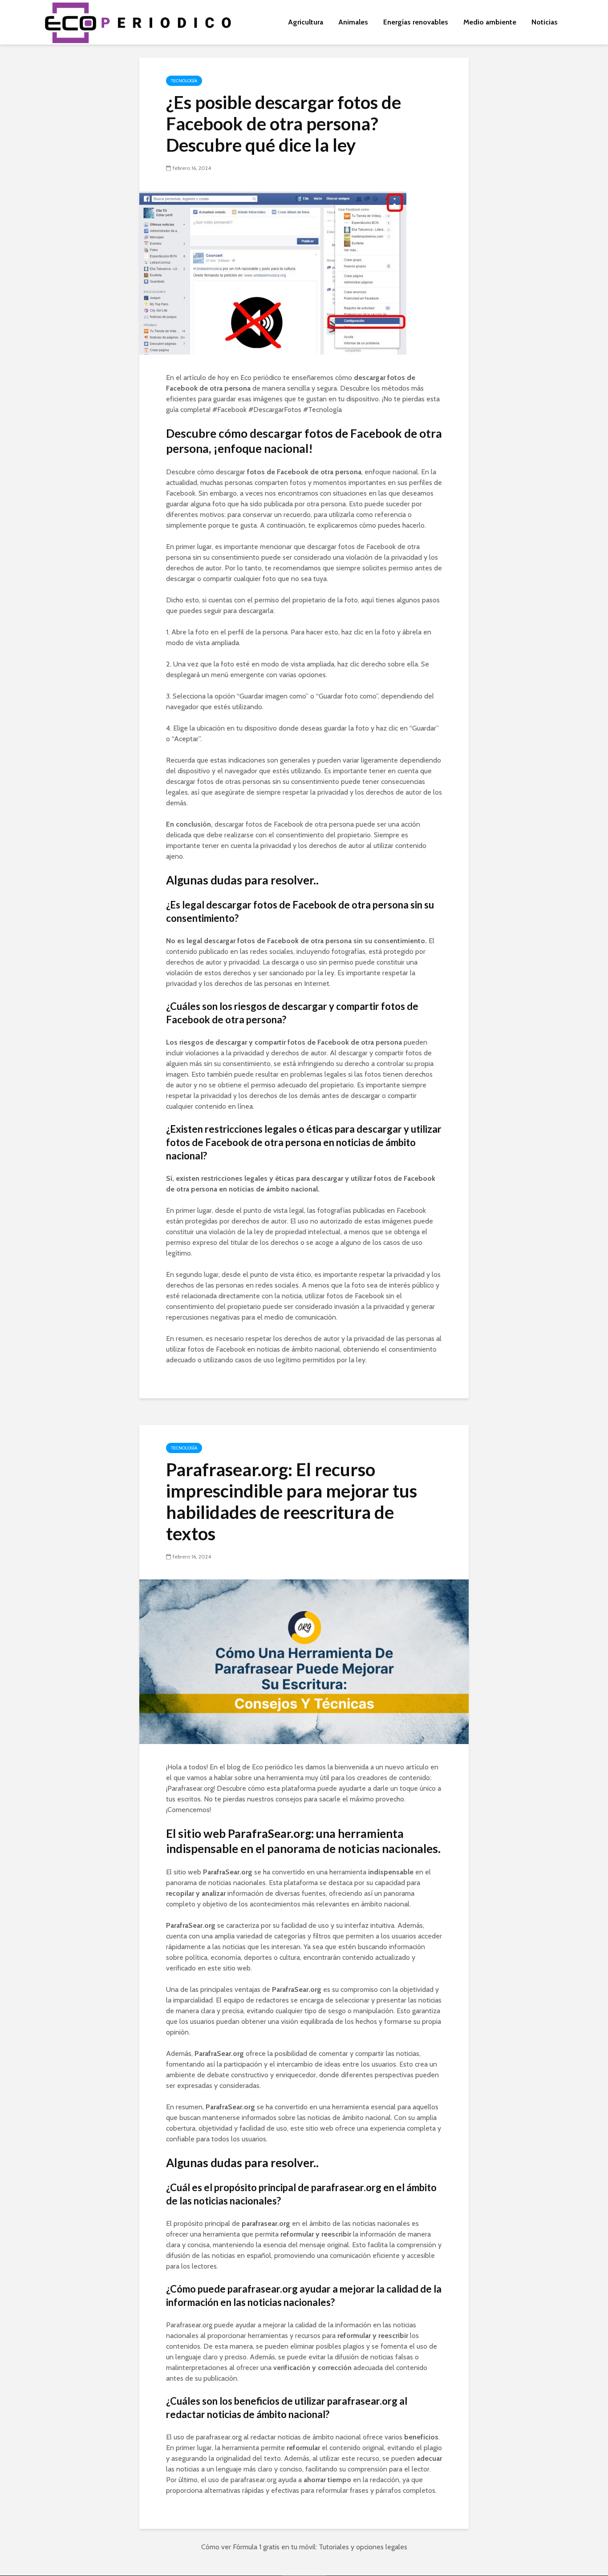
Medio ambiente (490, 22)
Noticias (545, 22)
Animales (353, 22)
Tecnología (184, 81)
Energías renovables (416, 22)
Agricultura (306, 22)
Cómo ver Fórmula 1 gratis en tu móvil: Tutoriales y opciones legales (304, 2547)
